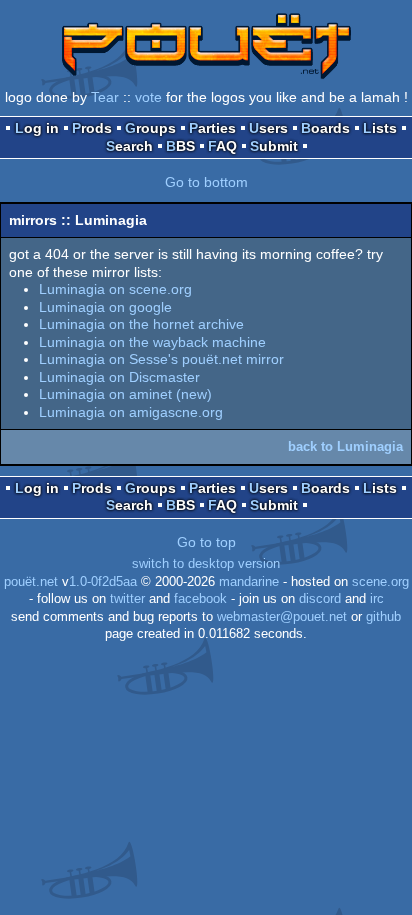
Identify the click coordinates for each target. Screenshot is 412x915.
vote (148, 97)
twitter (127, 599)
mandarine (249, 582)
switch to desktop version (206, 564)
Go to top (206, 542)
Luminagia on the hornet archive (141, 324)
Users (268, 128)
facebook (200, 599)
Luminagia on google (105, 307)
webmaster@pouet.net (282, 617)
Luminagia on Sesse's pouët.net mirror (161, 359)
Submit (274, 146)
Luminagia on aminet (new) (125, 394)
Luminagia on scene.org (115, 289)
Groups (150, 128)
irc (377, 599)
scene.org (380, 582)
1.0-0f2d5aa (103, 582)
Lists (380, 128)
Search (129, 146)
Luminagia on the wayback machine (152, 342)
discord (320, 599)
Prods (92, 128)
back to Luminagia (345, 446)
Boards (325, 128)
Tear (105, 97)
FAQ (222, 146)
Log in (37, 128)
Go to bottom (206, 182)
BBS (180, 146)
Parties (212, 128)
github (383, 617)
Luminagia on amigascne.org (131, 412)
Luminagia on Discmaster (119, 377)
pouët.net (31, 582)
